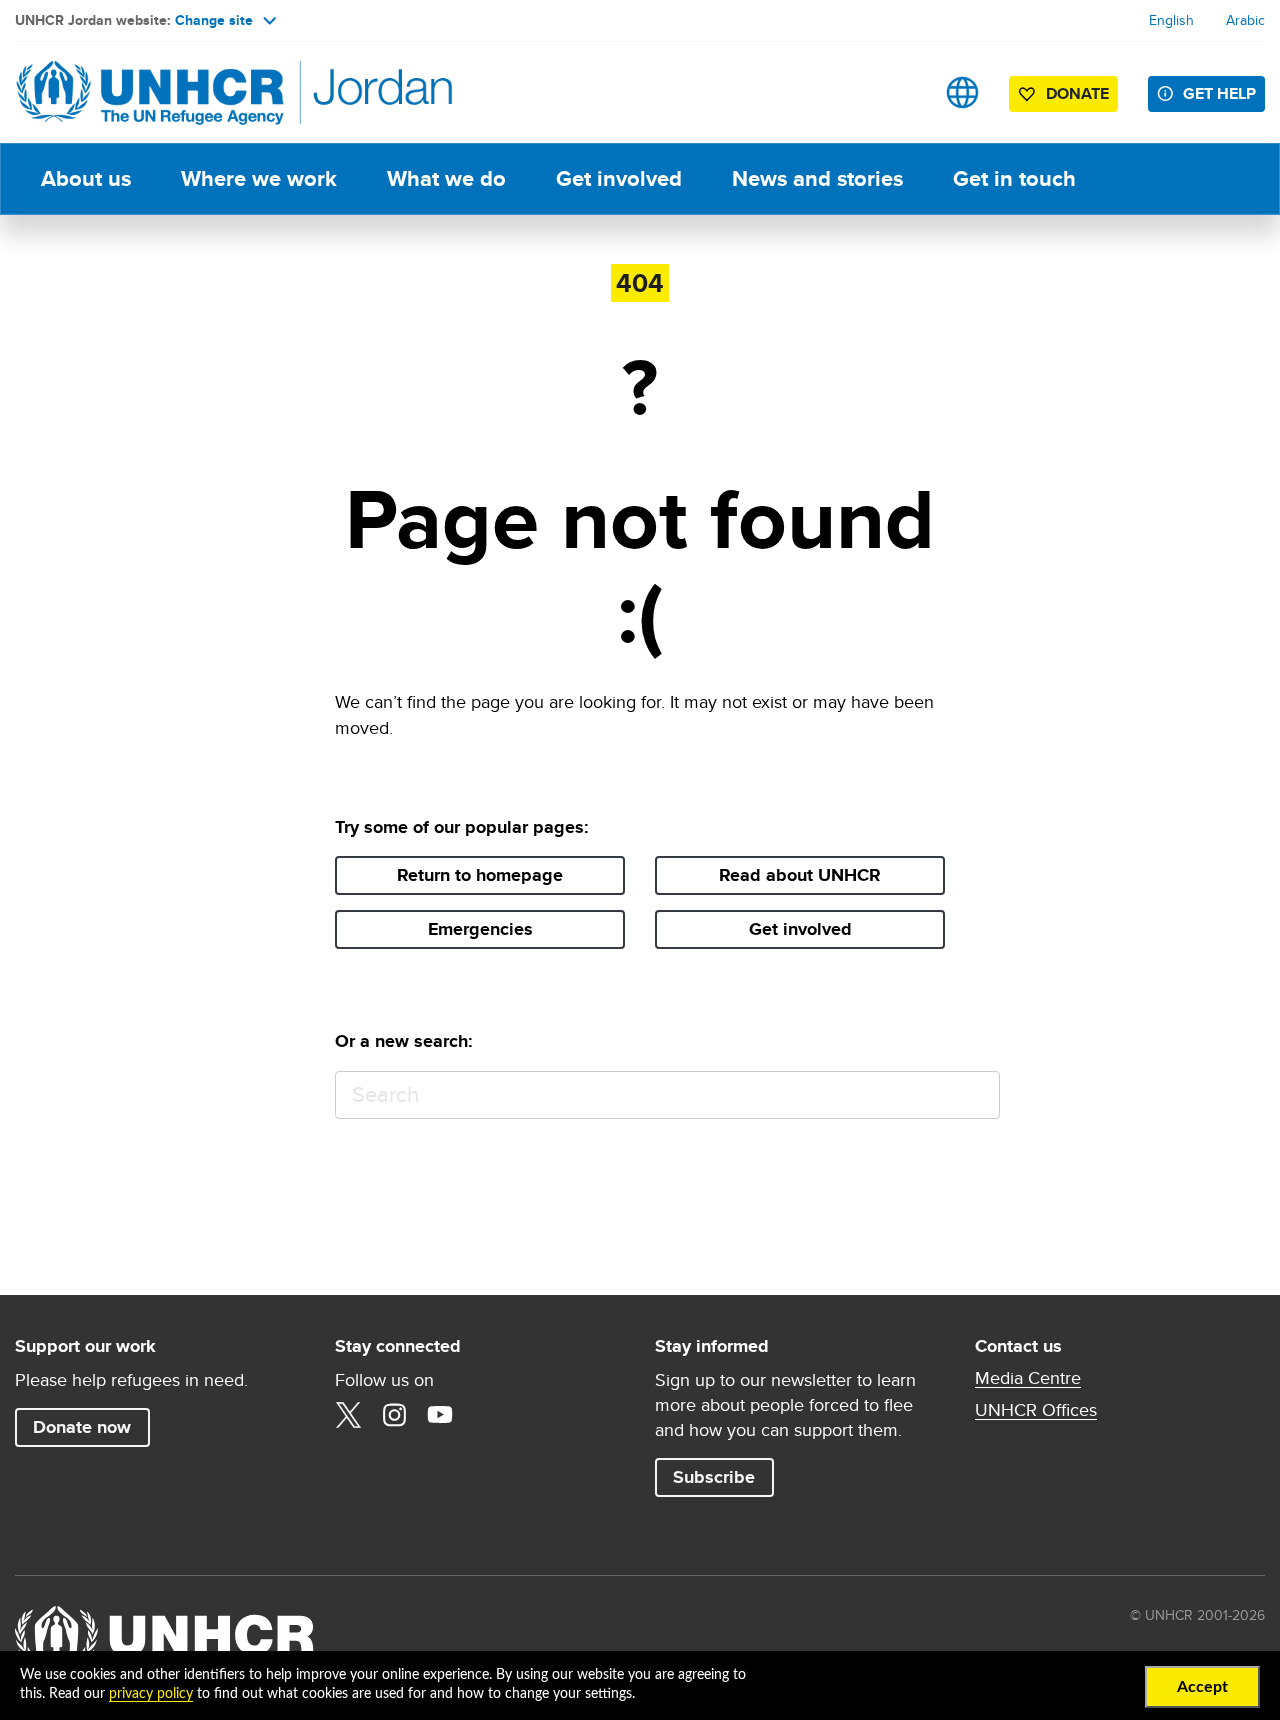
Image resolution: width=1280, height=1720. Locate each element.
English (1171, 20)
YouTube (440, 1415)
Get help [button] (1219, 93)
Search (975, 1095)
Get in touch (1014, 178)
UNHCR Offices (1036, 1410)
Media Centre (1028, 1378)
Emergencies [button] (480, 929)
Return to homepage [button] (480, 875)
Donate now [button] (82, 1427)
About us (86, 178)
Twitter (348, 1415)
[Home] (155, 92)
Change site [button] (214, 20)
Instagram (394, 1415)
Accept (1202, 1687)
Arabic (1245, 20)
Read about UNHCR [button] (800, 875)
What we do (446, 178)
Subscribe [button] (723, 1476)
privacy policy (151, 1694)
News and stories (817, 178)
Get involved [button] (800, 929)
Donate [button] (1077, 93)
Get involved (619, 178)
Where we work (259, 178)
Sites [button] (962, 92)
